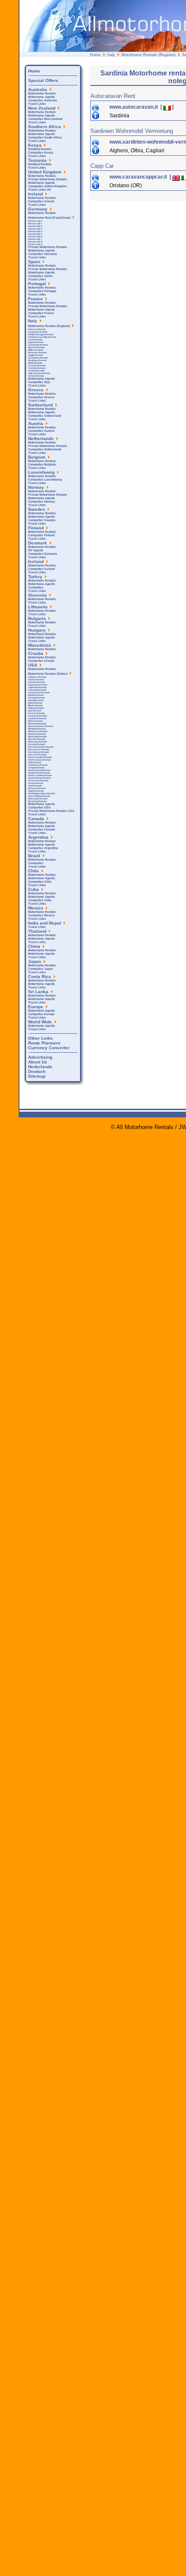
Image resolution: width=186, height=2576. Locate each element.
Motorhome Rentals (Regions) (149, 55)
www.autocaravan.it (134, 107)
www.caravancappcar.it (139, 177)
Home (95, 55)
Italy (111, 55)
